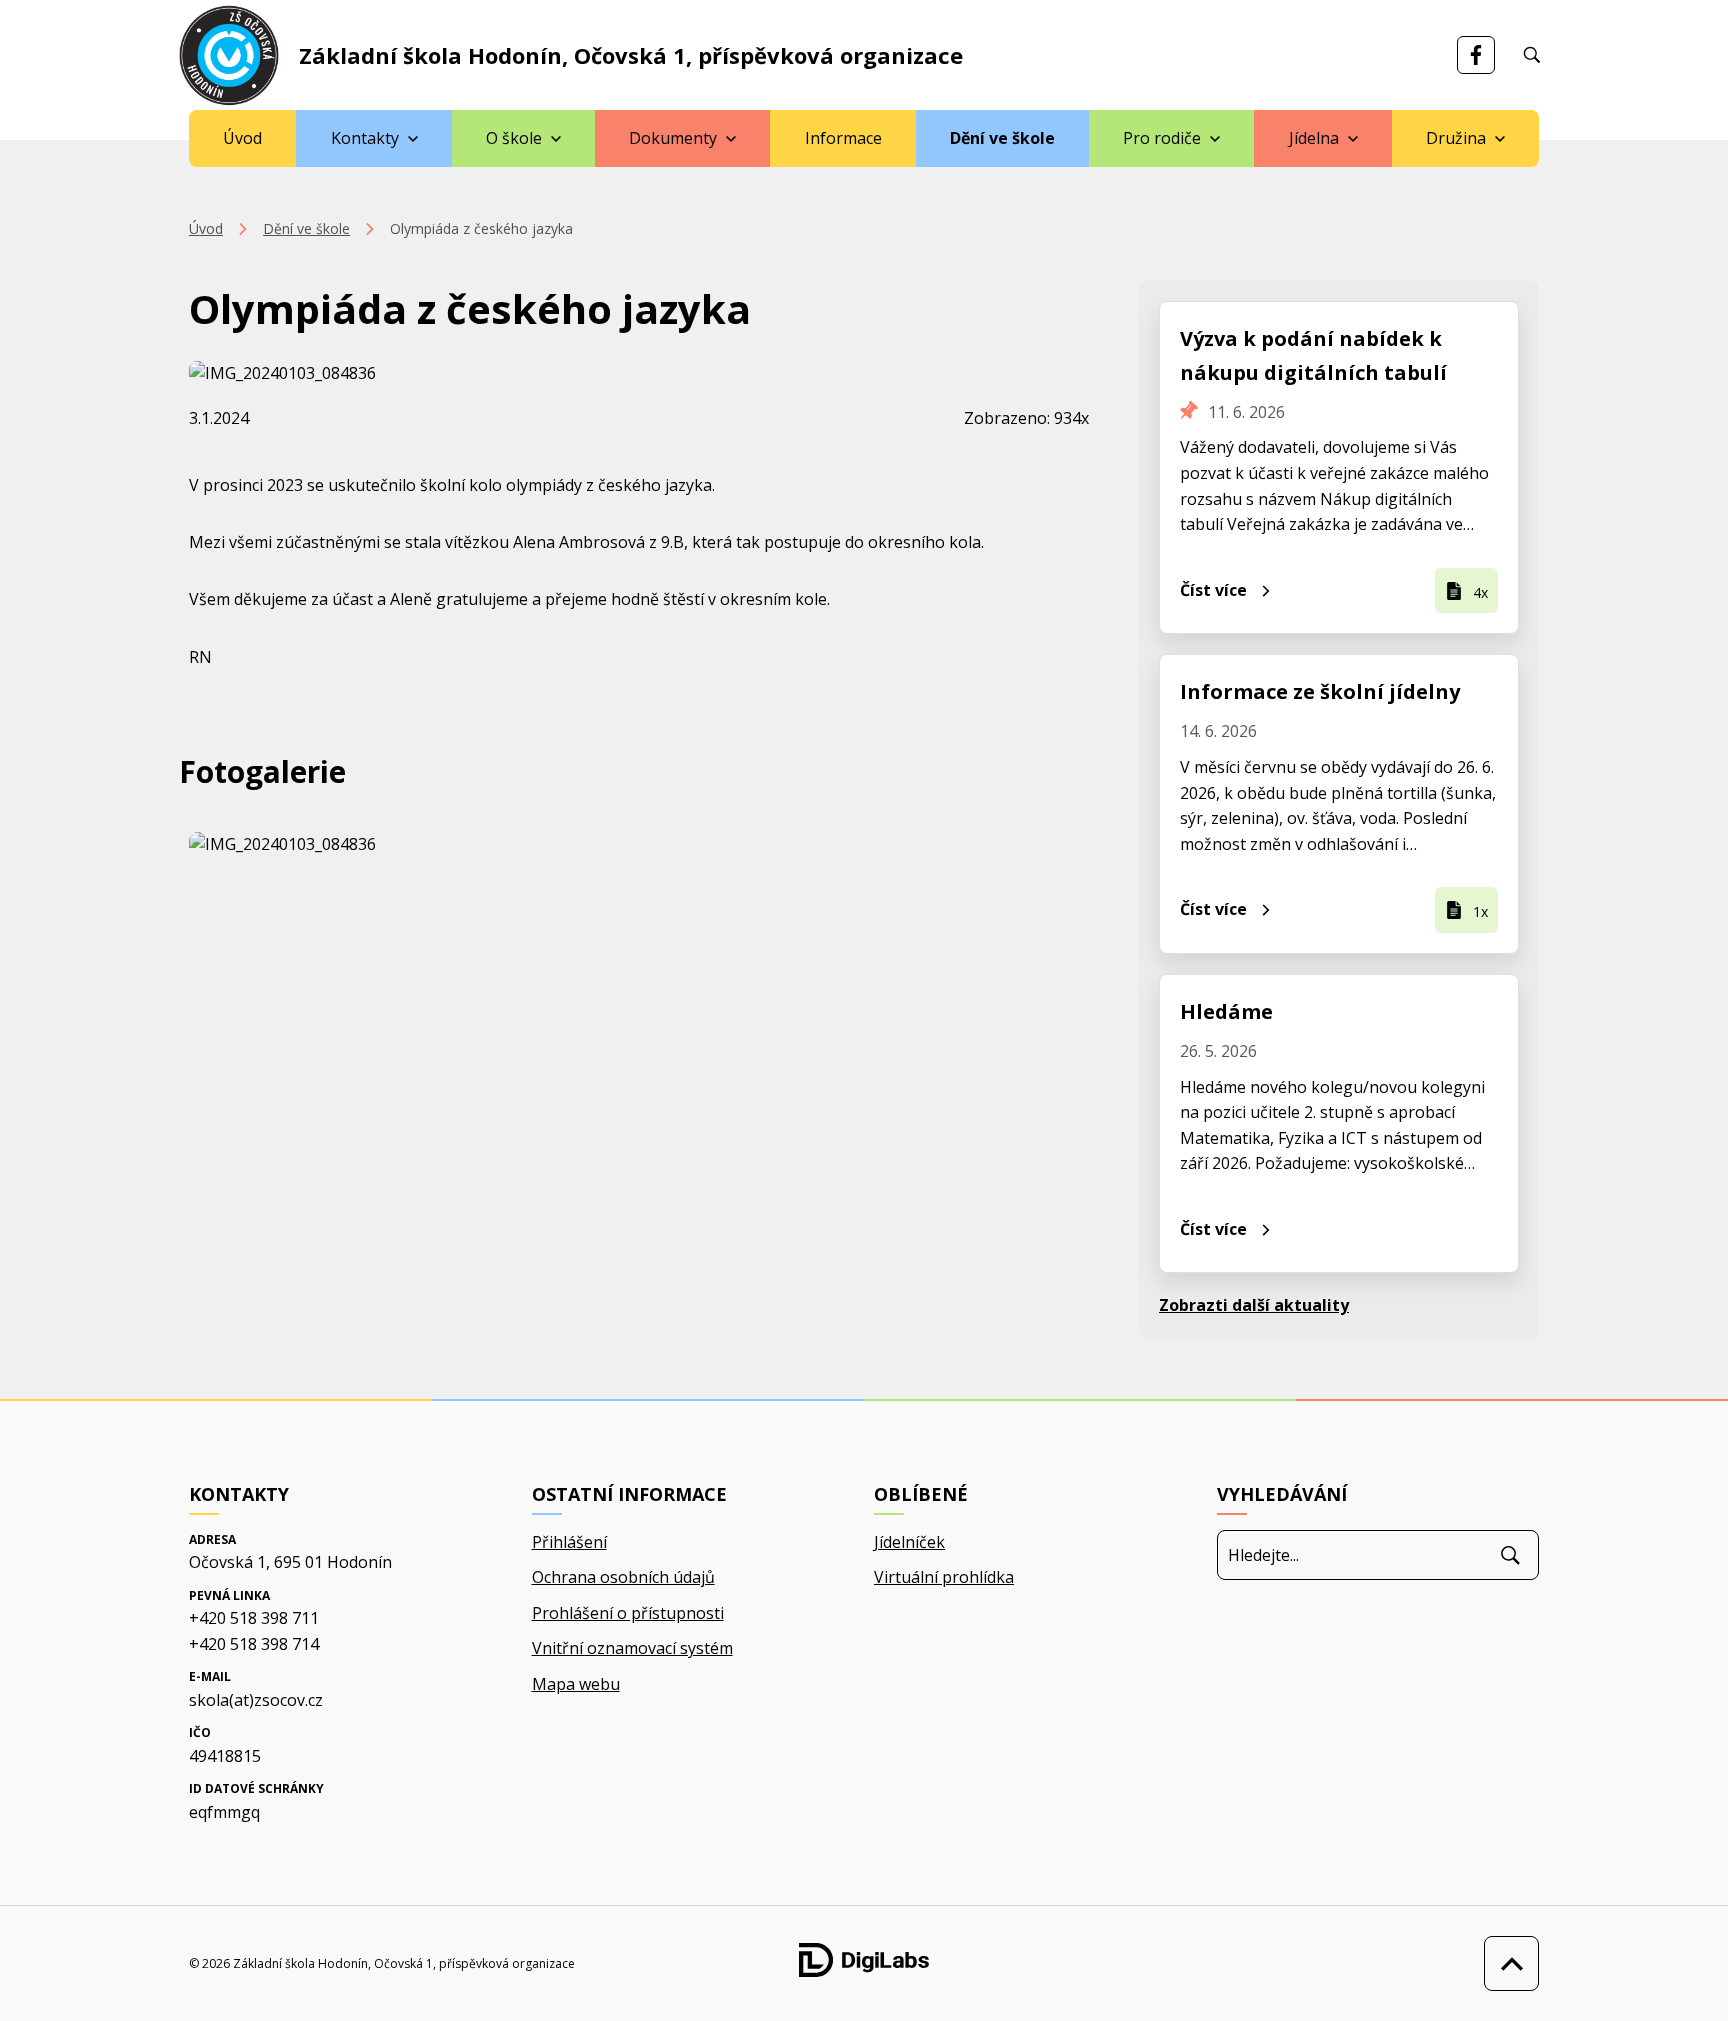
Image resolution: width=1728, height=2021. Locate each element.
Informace (843, 138)
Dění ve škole (1002, 138)
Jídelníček (909, 1542)
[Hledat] (1510, 1555)
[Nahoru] (1506, 1963)
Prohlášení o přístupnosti (628, 1613)
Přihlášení (569, 1542)
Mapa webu (576, 1684)
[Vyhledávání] (1532, 55)
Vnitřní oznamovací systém (632, 1648)
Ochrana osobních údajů (623, 1577)
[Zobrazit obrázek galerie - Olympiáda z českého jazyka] (332, 845)
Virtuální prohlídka (944, 1577)
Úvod (242, 138)
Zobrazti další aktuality (1254, 1305)
